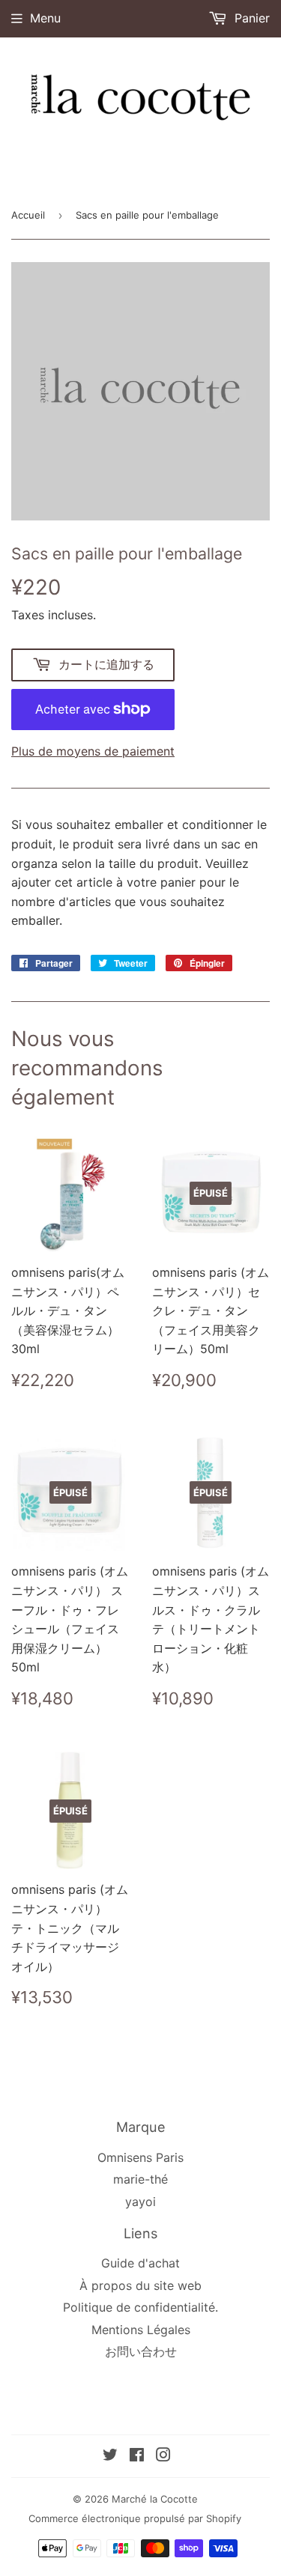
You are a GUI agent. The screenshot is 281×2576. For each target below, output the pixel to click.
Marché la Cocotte (155, 2499)
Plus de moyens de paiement (93, 751)
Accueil (28, 215)
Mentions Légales (141, 2330)
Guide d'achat (140, 2263)
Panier (250, 18)
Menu (45, 18)
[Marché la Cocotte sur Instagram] (163, 2456)
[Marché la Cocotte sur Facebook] (137, 2456)
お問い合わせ (141, 2351)
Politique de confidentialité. (140, 2307)
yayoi (140, 2202)
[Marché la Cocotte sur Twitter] (110, 2456)
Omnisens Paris (140, 2157)
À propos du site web (140, 2285)
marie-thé (140, 2179)
